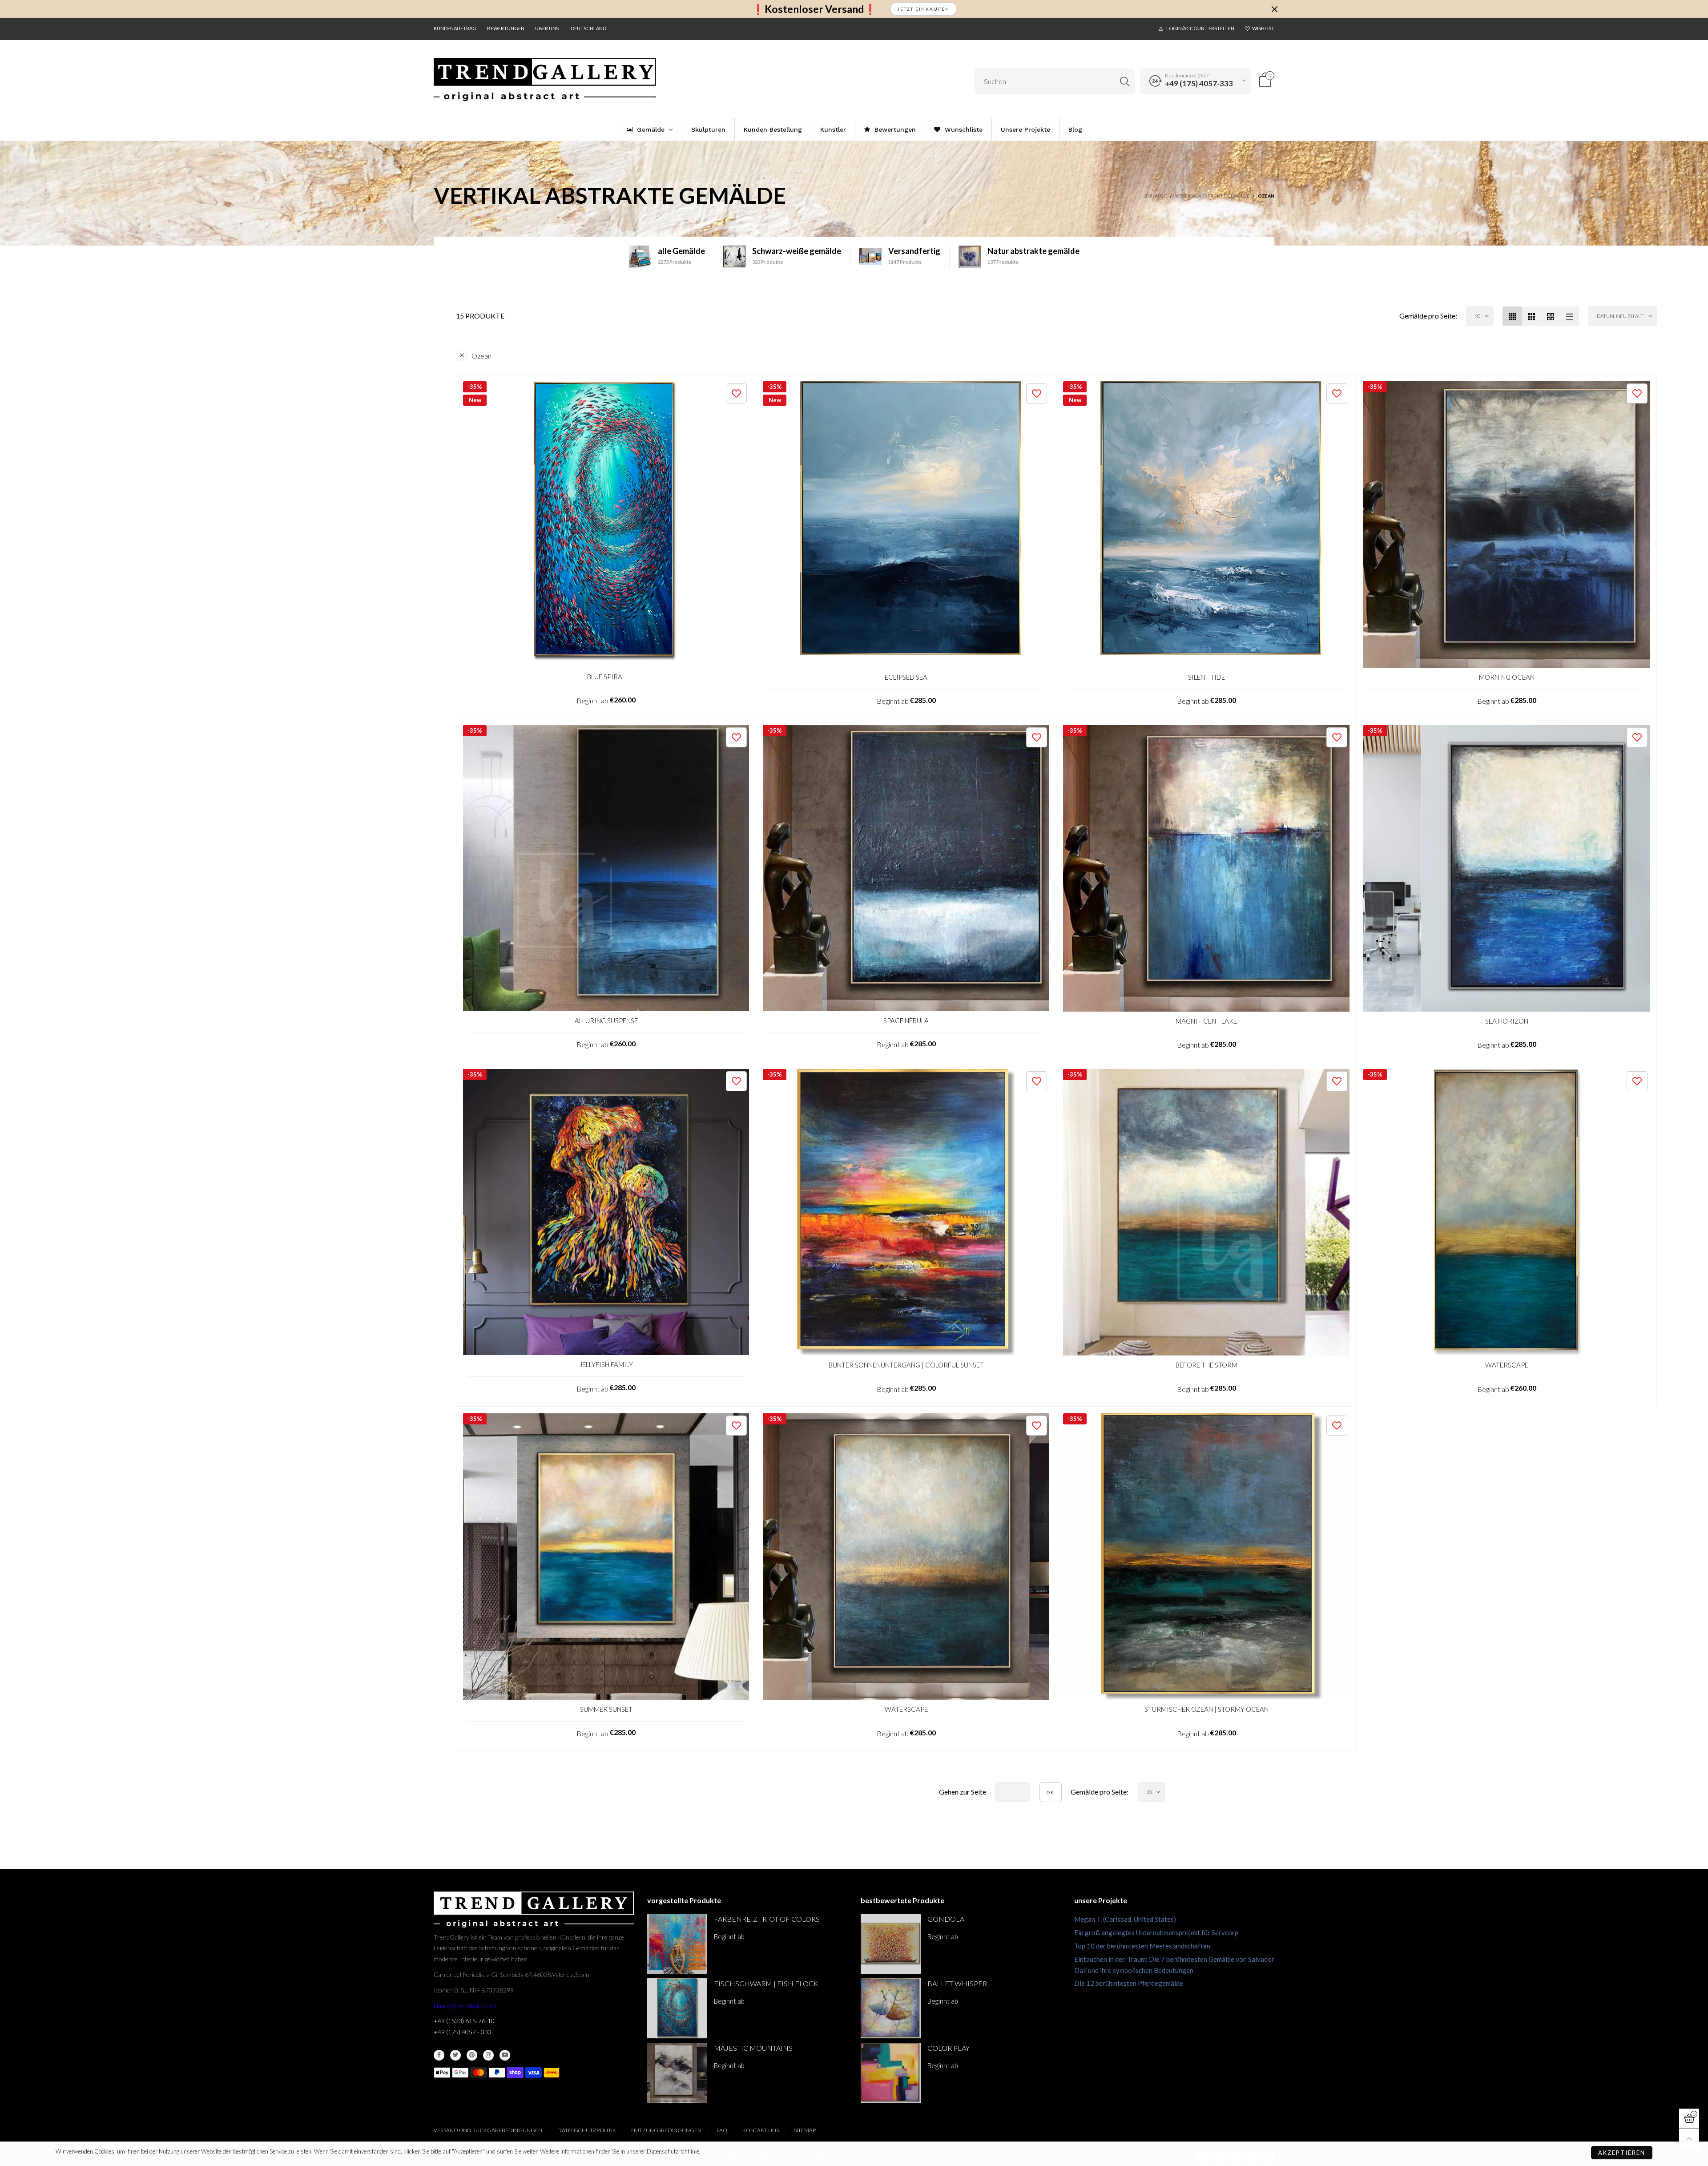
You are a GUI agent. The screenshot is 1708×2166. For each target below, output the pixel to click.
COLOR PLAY (949, 2048)
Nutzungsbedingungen (666, 2130)
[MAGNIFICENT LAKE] (1206, 868)
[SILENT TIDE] (1206, 524)
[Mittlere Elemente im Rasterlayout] (1512, 316)
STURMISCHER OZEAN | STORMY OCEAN (1206, 1709)
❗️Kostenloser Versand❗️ (814, 9)
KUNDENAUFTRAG (455, 28)
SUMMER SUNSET (606, 1709)
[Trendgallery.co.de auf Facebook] (439, 2055)
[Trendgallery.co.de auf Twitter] (455, 2055)
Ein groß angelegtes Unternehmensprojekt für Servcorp (1156, 1932)
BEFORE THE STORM (1206, 1365)
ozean (481, 356)
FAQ (722, 2130)
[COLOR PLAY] (891, 2073)
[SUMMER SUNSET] (606, 1557)
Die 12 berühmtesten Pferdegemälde (1129, 1983)
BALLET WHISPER (957, 1983)
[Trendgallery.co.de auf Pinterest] (472, 2055)
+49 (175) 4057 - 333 (463, 2032)
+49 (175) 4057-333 (1199, 83)
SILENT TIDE (1206, 677)
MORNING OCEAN (1507, 677)
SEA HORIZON (1507, 1021)
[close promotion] (1274, 9)
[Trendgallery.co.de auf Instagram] (488, 2055)
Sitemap (805, 2130)
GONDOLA (946, 1919)
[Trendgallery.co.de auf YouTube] (505, 2055)
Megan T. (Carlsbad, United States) (1125, 1919)
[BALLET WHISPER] (891, 2008)
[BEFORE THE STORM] (1206, 1212)
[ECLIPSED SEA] (906, 524)
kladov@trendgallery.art (465, 2006)
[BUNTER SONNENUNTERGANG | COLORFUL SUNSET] (906, 1212)
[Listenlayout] (1569, 316)
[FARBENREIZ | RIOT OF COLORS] (677, 1944)
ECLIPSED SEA (906, 677)
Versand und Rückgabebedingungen (488, 2130)
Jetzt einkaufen (923, 9)
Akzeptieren (1622, 2153)
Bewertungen (506, 28)
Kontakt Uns (761, 2130)
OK (1051, 1792)
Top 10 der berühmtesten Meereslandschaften (1142, 1946)
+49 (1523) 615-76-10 (464, 2021)
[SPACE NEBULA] (906, 868)
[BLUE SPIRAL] (606, 524)
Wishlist (1263, 28)
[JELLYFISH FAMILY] (606, 1212)
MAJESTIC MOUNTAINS (753, 2048)
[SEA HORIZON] (1507, 868)
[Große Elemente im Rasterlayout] (1531, 316)
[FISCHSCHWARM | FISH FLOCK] (677, 2008)
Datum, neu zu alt (1620, 316)
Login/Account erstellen (1200, 28)
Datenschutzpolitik (587, 2130)
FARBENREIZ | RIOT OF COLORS (767, 1919)
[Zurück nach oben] (1689, 2139)
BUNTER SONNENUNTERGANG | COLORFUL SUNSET (906, 1365)
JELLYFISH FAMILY (606, 1364)
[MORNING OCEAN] (1507, 524)
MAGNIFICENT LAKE (1206, 1021)
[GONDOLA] (891, 1944)
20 (1478, 316)
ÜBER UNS (547, 28)
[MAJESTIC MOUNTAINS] (677, 2073)
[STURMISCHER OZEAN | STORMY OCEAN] (1206, 1557)
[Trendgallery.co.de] (545, 80)
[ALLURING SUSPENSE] (606, 868)
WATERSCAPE (1507, 1365)
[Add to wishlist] (736, 393)
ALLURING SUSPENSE (606, 1020)
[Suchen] (1125, 81)
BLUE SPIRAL (606, 677)
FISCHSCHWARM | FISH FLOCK (766, 1983)
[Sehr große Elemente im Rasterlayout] (1550, 316)
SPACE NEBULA (906, 1020)
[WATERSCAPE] (1507, 1212)
